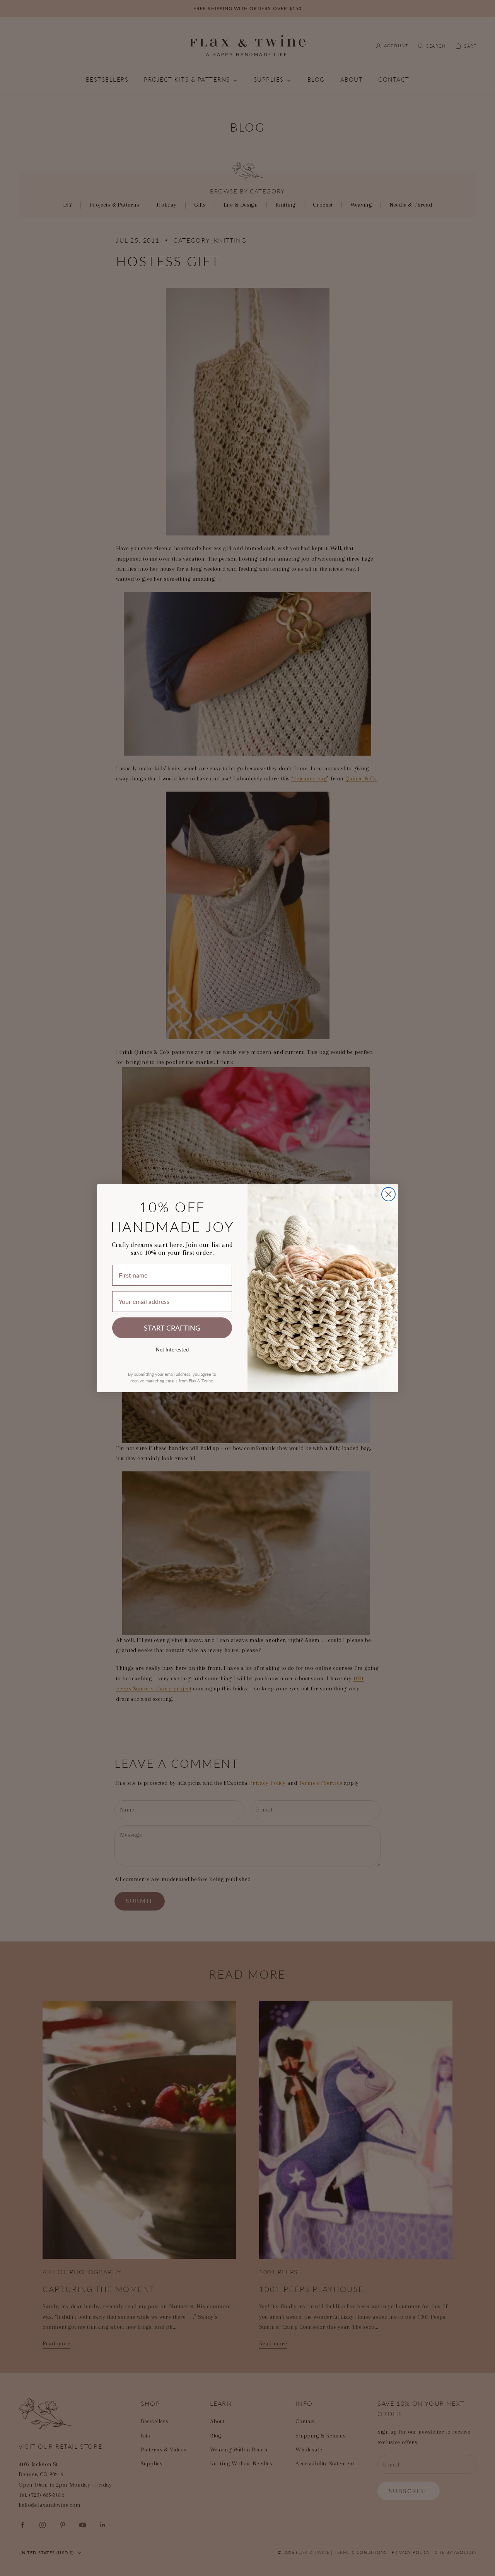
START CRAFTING (172, 1328)
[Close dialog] (388, 1194)
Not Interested (172, 1349)
